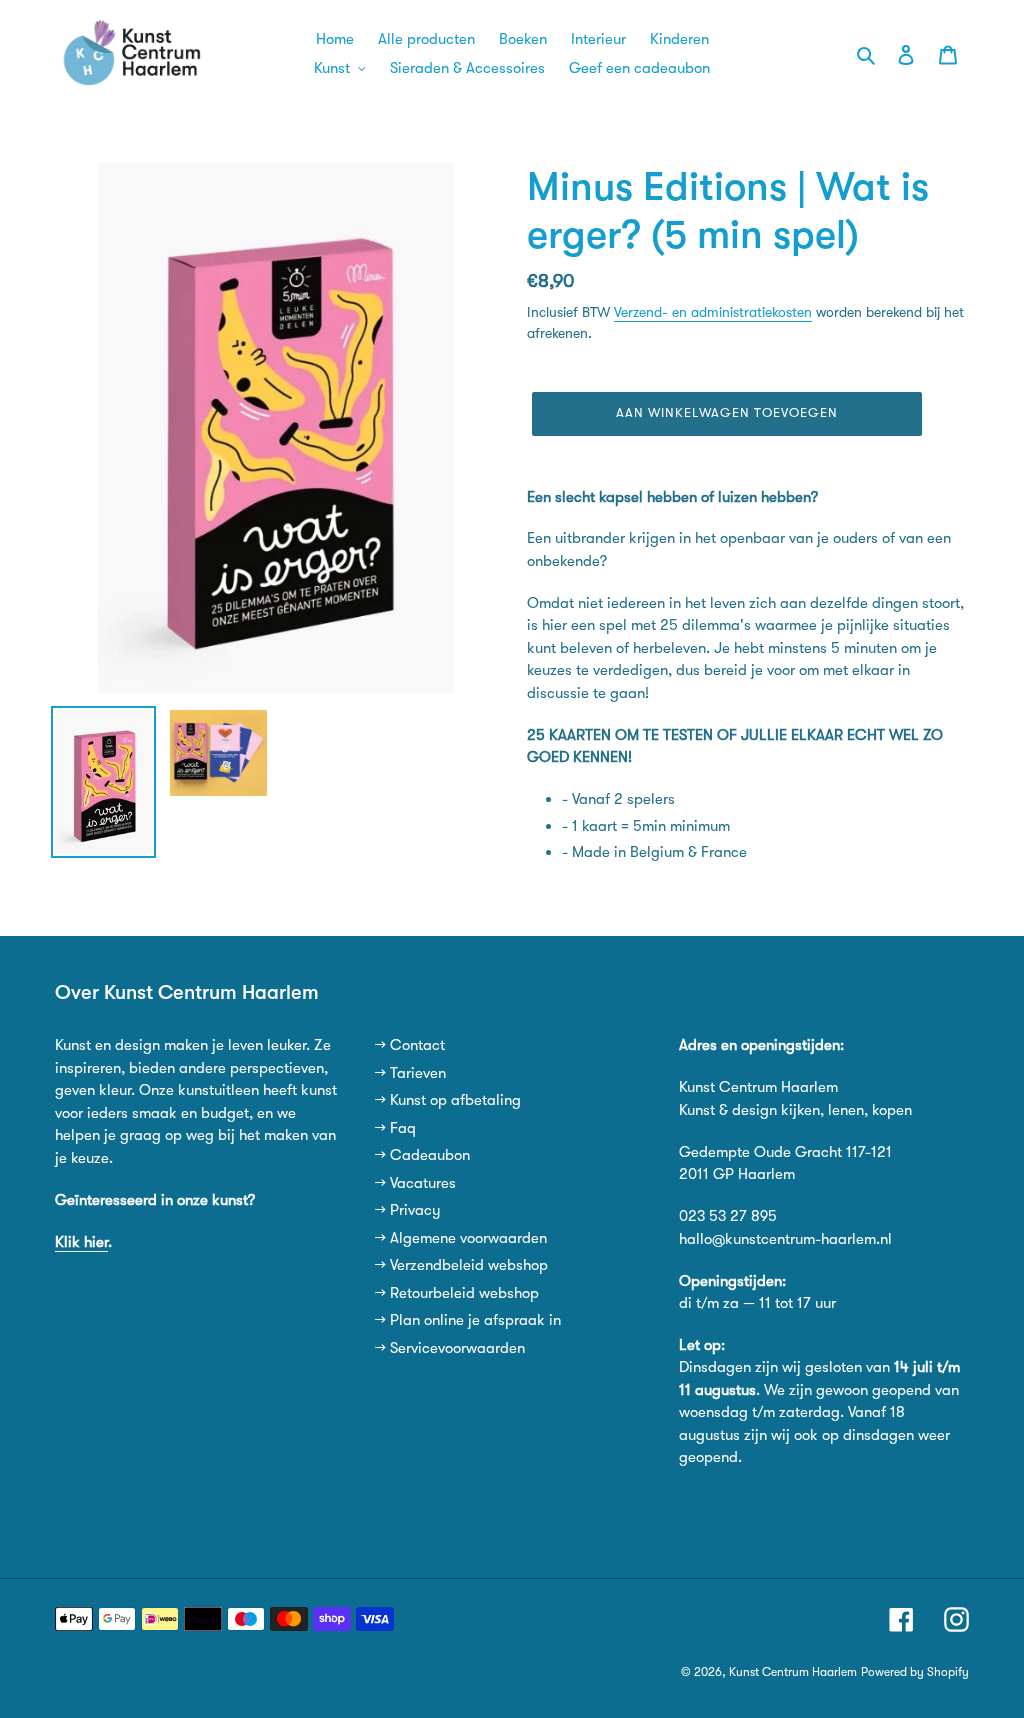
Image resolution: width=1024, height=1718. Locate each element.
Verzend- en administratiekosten (713, 312)
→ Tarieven (410, 1073)
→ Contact (410, 1045)
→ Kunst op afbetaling (448, 1100)
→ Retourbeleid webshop (457, 1293)
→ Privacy (408, 1210)
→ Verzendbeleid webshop (461, 1265)
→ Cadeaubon (422, 1155)
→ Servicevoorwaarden (450, 1348)
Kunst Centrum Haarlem (793, 1672)
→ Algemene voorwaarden (461, 1238)
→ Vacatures (415, 1183)
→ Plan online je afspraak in (468, 1320)
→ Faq (395, 1128)
